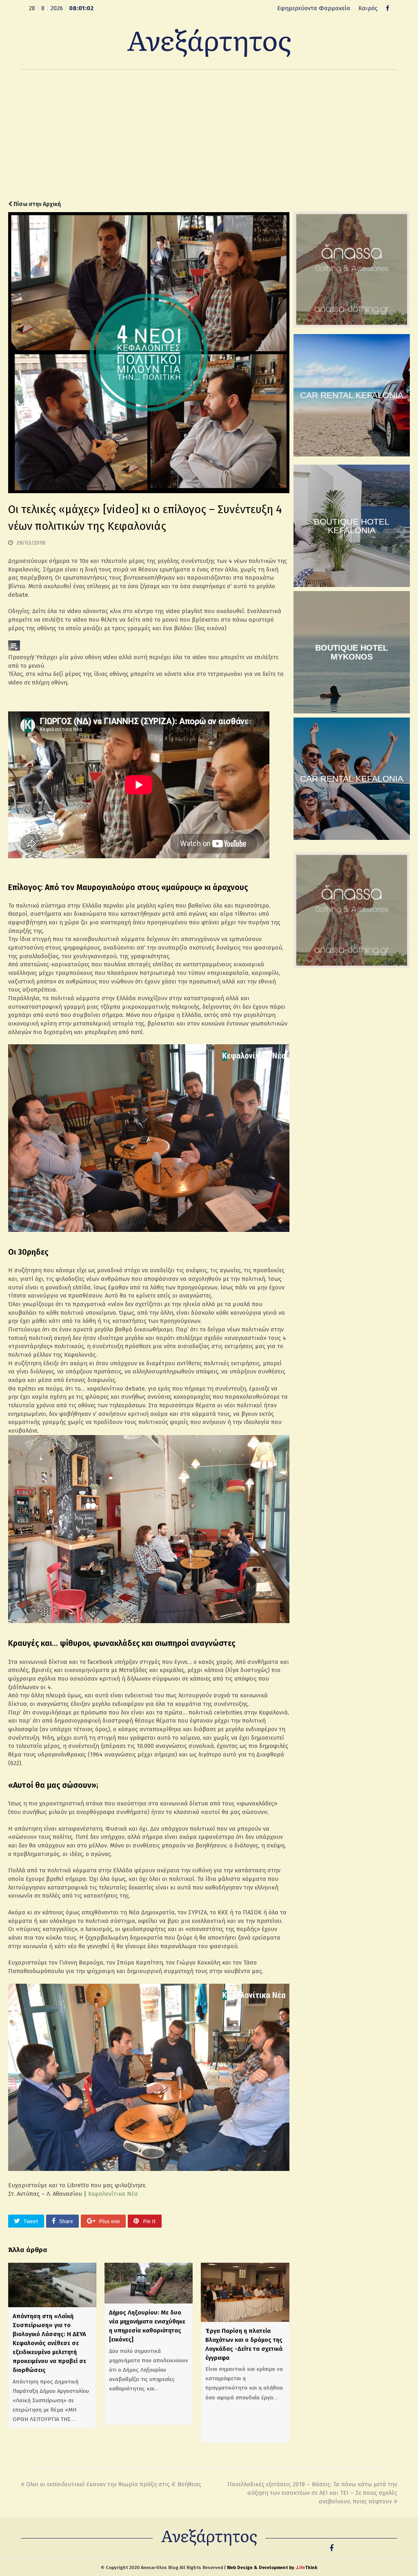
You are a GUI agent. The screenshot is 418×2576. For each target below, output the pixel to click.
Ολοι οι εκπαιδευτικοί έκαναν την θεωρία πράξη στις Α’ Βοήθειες (114, 2484)
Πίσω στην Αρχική (37, 204)
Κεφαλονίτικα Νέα (113, 2194)
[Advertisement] (209, 135)
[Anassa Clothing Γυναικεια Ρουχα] (352, 326)
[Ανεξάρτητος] (209, 42)
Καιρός (368, 8)
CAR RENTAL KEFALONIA (352, 395)
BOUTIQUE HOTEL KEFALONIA (352, 526)
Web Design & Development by (272, 2568)
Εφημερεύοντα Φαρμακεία (314, 8)
